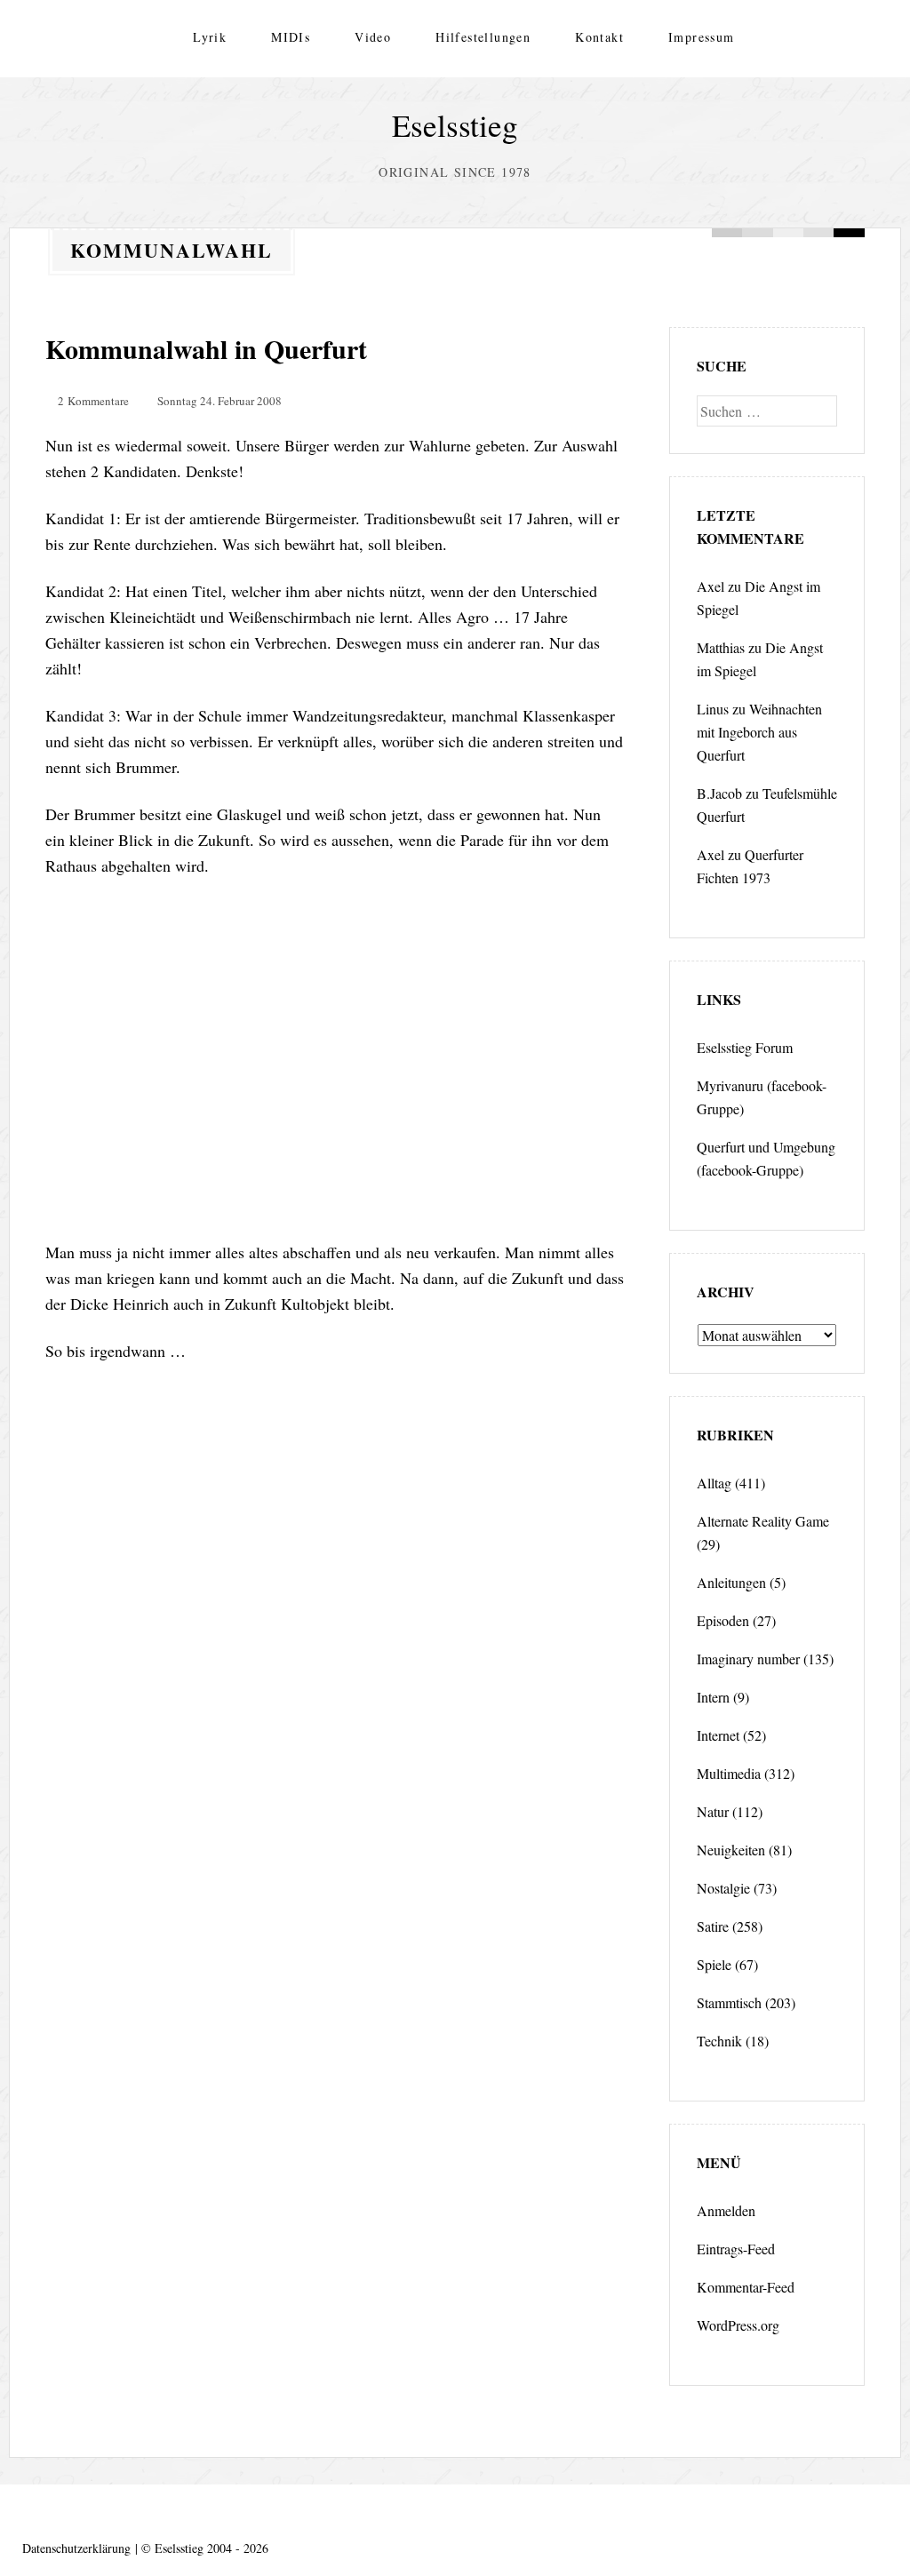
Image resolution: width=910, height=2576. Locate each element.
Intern (713, 1697)
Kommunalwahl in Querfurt (206, 348)
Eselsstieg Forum (745, 1047)
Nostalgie (723, 1888)
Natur (713, 1811)
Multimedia (729, 1773)
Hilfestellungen (483, 37)
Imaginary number (748, 1659)
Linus (713, 709)
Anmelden (726, 2210)
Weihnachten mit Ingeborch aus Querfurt (759, 732)
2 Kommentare (93, 401)
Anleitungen (731, 1582)
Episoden (723, 1620)
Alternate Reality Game (763, 1521)
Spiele (714, 1964)
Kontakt (599, 37)
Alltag (714, 1483)
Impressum (702, 37)
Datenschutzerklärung (76, 2548)
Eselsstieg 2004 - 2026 (212, 2548)
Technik (719, 2041)
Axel (710, 586)
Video (373, 37)
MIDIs (291, 37)
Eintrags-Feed (736, 2249)
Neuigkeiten (731, 1850)
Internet (718, 1735)
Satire (713, 1926)
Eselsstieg (455, 125)
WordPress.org (738, 2325)
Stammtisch (729, 2002)
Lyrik (210, 37)
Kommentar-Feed (746, 2287)
